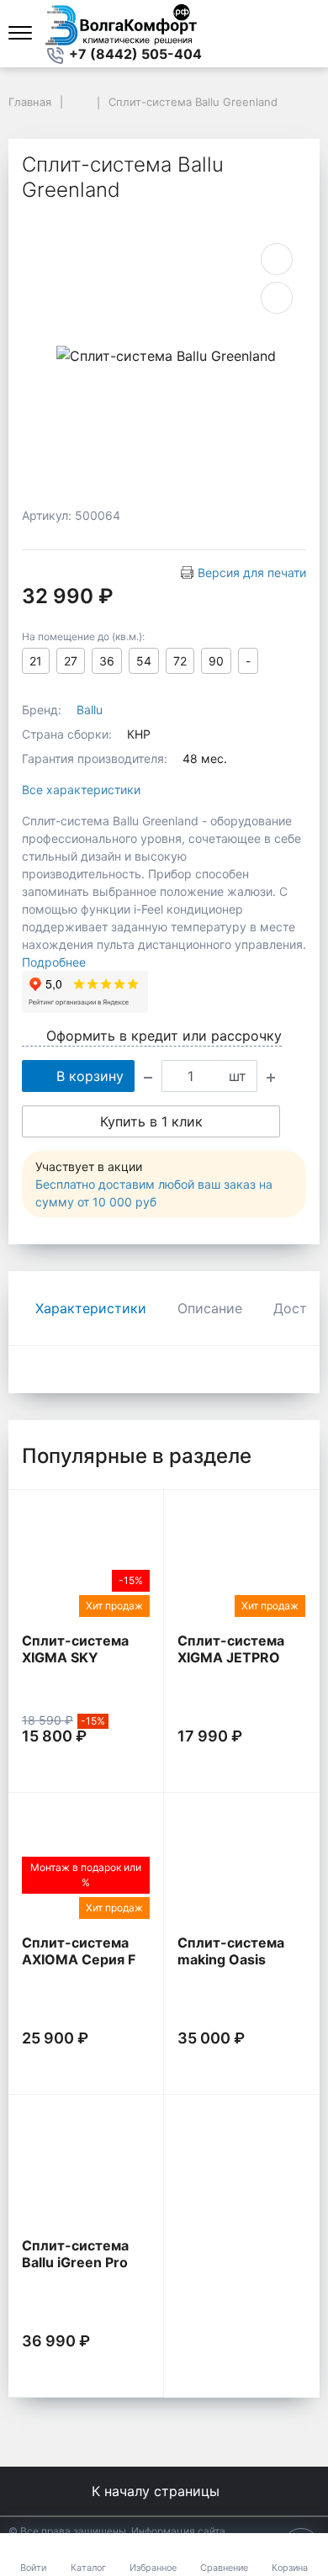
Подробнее (54, 962)
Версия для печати (252, 572)
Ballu (90, 710)
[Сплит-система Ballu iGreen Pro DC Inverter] (86, 2166)
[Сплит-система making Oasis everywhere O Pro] (241, 1864)
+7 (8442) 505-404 (134, 54)
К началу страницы (158, 2491)
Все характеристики (81, 790)
